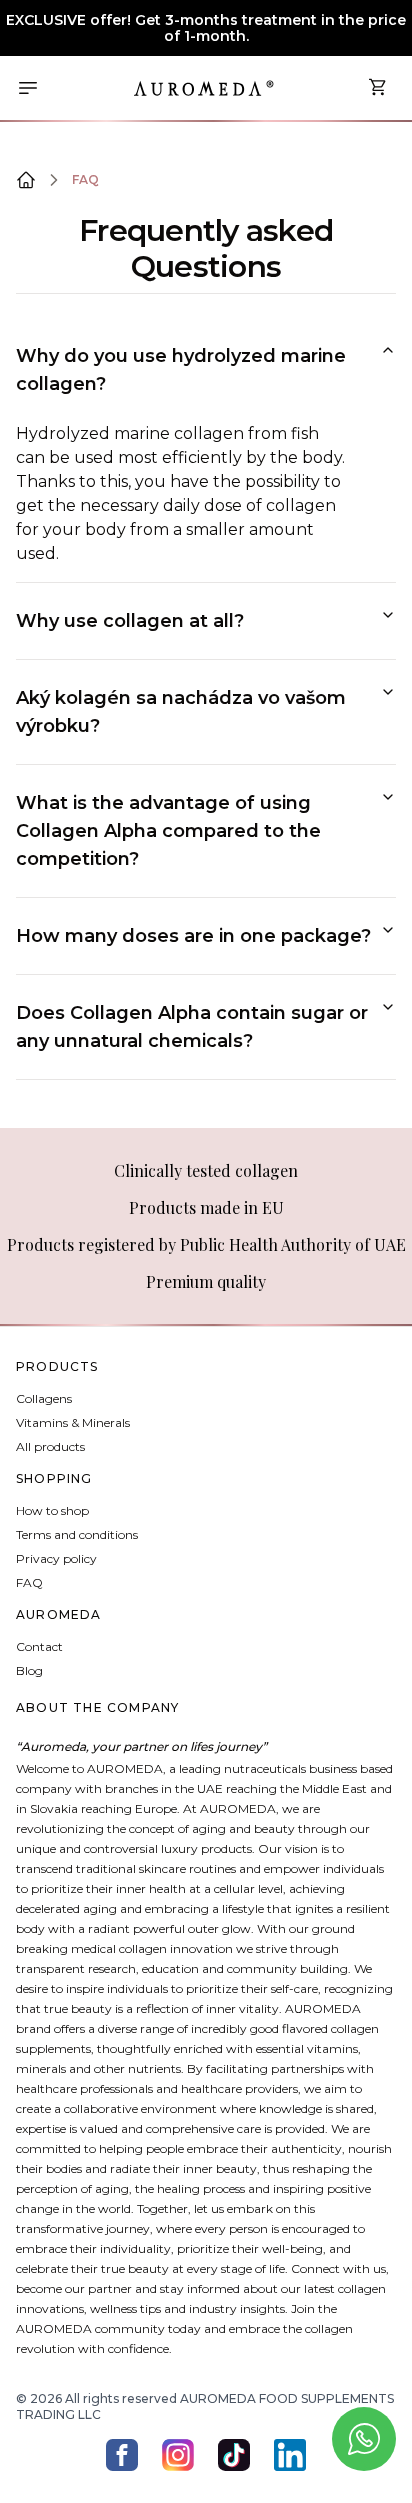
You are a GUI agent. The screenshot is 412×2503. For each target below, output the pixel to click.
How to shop (52, 1510)
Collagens (44, 1398)
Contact (39, 1646)
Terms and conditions (77, 1534)
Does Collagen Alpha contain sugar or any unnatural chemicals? (192, 1027)
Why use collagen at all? (130, 621)
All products (50, 1446)
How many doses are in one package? (193, 936)
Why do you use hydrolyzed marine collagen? (181, 370)
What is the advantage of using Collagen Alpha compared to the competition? (168, 831)
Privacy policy (56, 1558)
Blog (29, 1670)
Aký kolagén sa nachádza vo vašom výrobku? (181, 712)
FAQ (85, 179)
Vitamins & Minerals (73, 1422)
